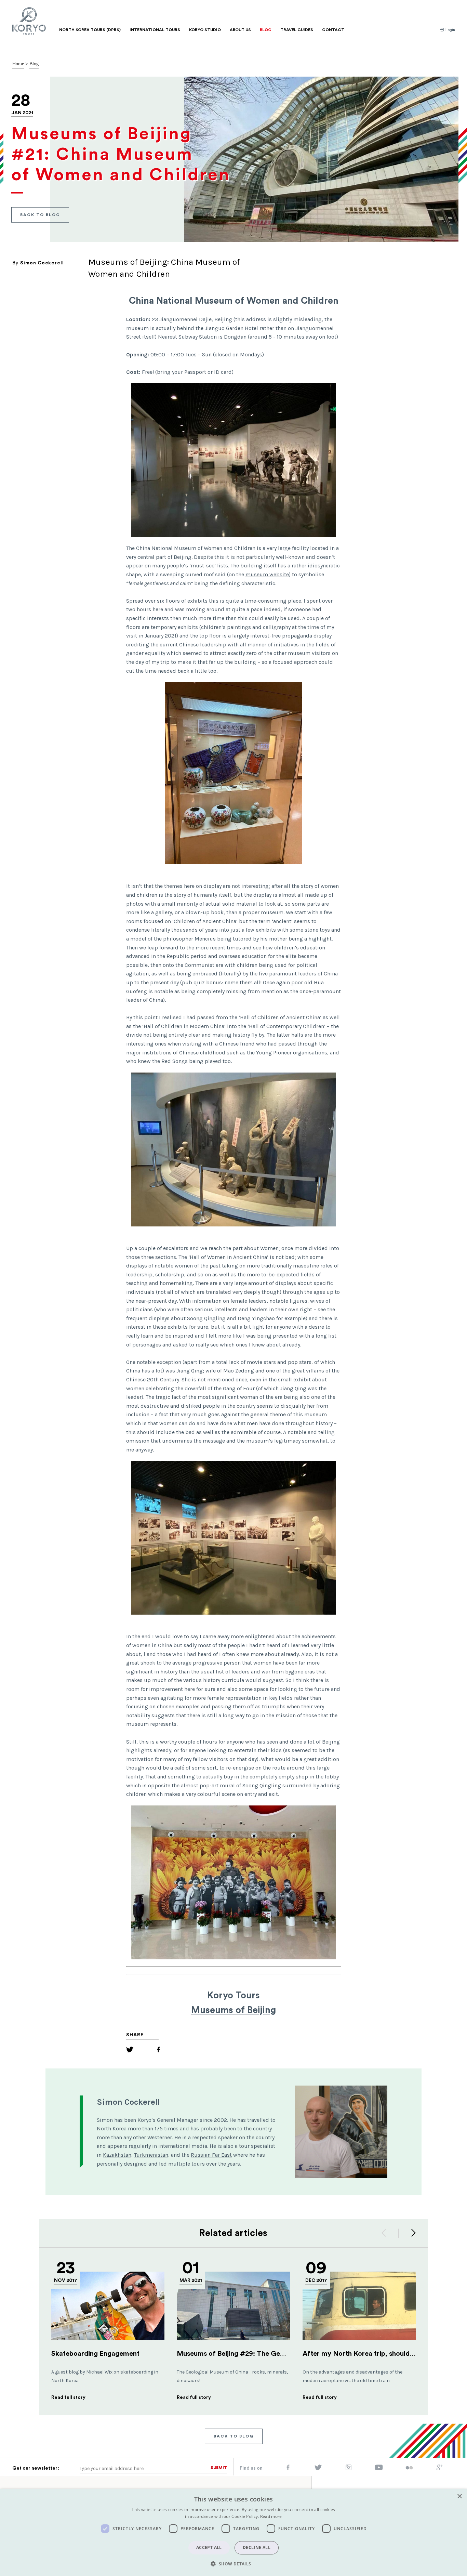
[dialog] (233, 2533)
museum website (267, 574)
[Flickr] (409, 2468)
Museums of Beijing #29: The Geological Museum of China (270, 2354)
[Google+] (440, 2469)
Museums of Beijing (233, 2010)
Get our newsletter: (36, 2468)
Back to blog (40, 215)
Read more (271, 2516)
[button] (233, 2564)
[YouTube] (379, 2469)
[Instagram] (349, 2469)
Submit (219, 2468)
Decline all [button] (257, 2547)
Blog (34, 64)
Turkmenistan (151, 2155)
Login (450, 30)
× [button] (459, 2496)
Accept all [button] (209, 2547)
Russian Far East (211, 2155)
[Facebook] (158, 2051)
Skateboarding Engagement (95, 2354)
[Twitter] (130, 2051)
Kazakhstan (117, 2155)
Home (18, 64)
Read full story (68, 2397)
